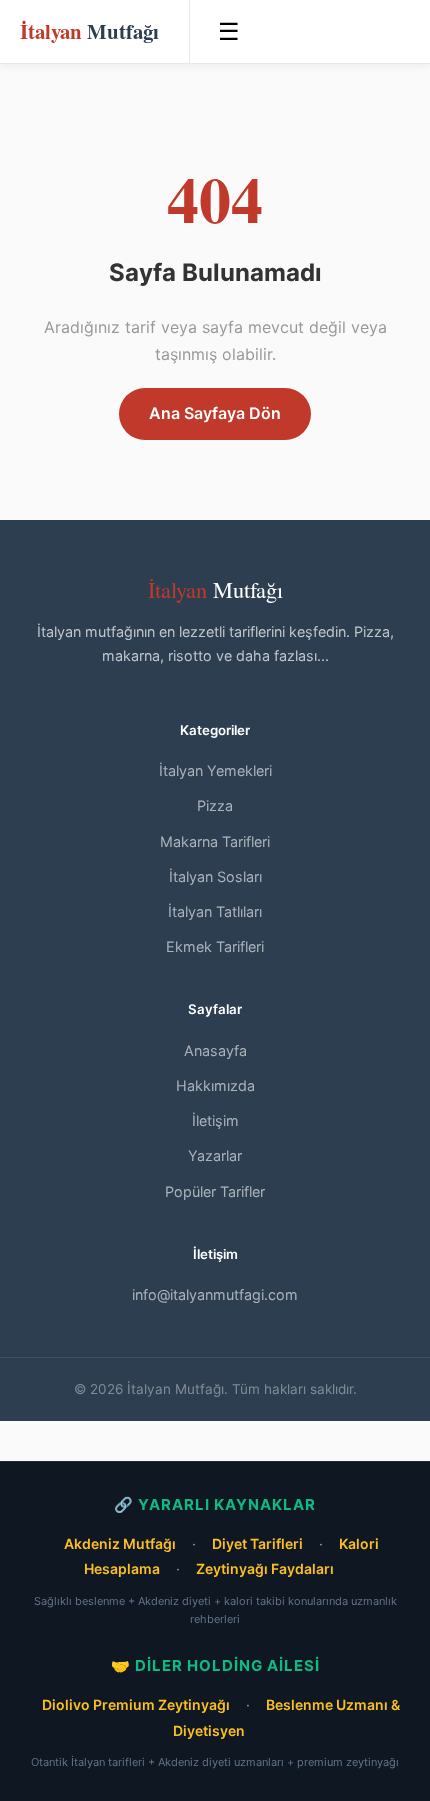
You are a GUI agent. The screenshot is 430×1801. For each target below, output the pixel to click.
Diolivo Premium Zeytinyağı (136, 1704)
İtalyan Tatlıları (215, 911)
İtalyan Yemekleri (215, 770)
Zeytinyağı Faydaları (265, 1568)
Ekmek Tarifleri (215, 946)
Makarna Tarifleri (215, 841)
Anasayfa (215, 1050)
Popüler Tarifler (215, 1191)
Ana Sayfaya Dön (215, 413)
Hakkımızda (215, 1085)
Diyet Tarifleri (257, 1543)
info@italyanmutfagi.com (215, 1294)
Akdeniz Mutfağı (120, 1543)
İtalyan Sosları (215, 876)
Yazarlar (215, 1155)
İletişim (215, 1120)
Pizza (215, 805)
